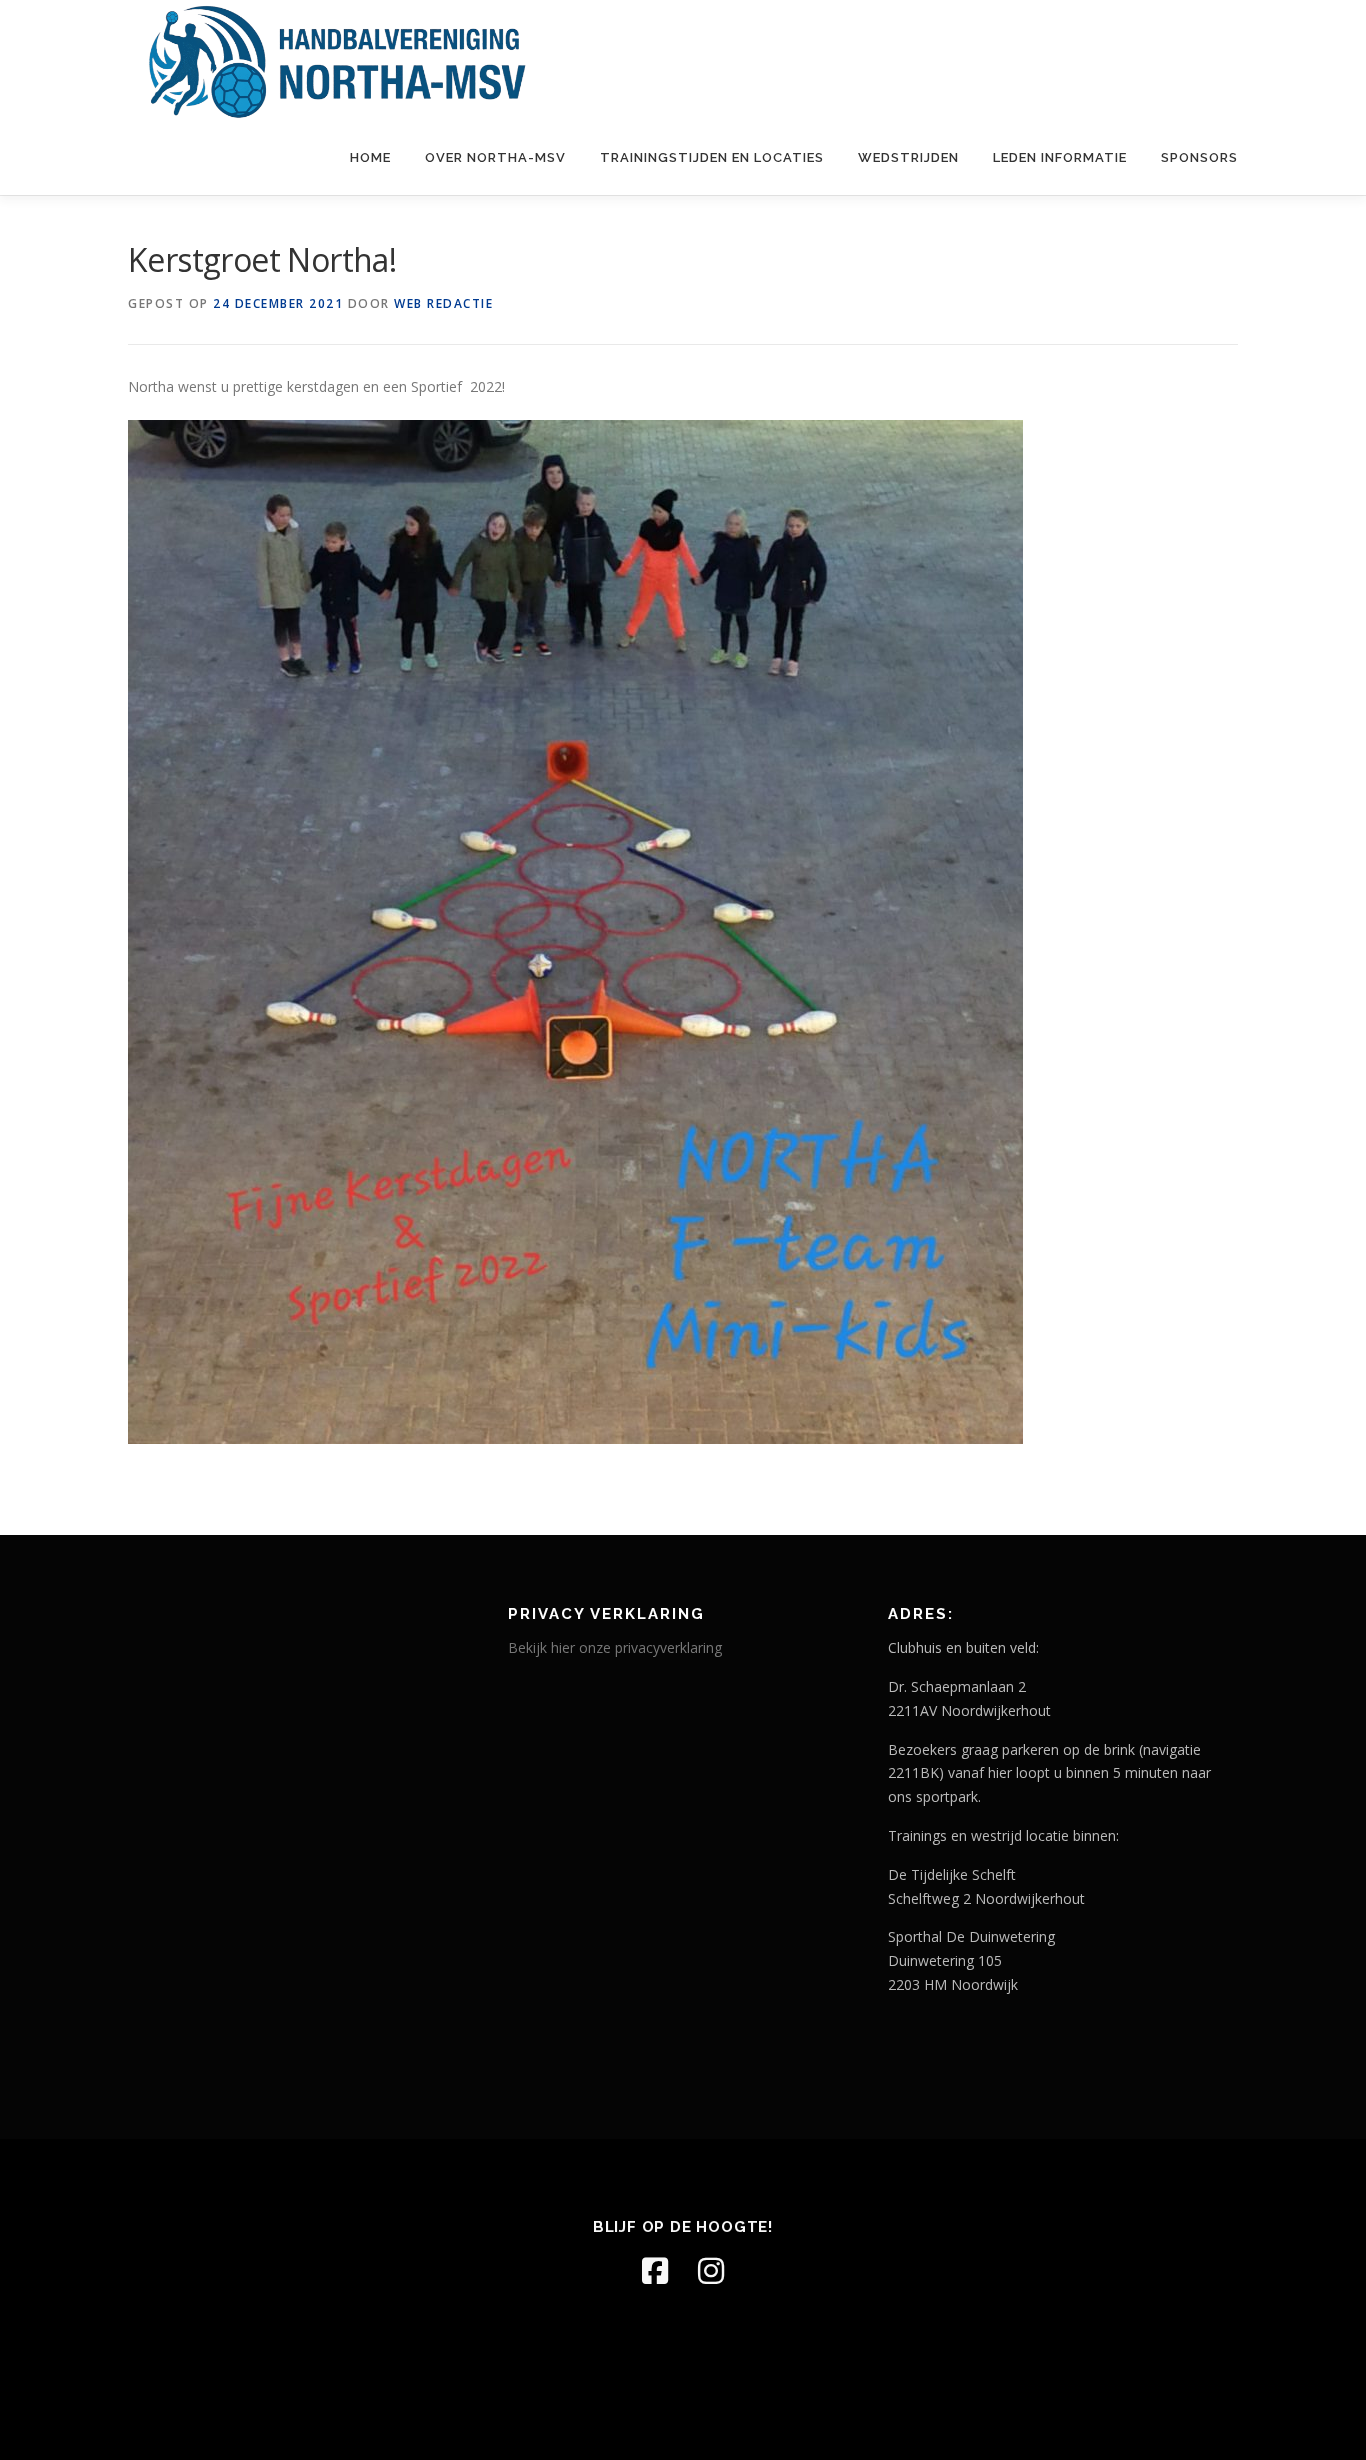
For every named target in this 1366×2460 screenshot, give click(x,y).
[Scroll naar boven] (1281, 2365)
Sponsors (1199, 157)
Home (370, 157)
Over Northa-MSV (495, 157)
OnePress (776, 2412)
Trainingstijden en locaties (712, 157)
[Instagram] (711, 2271)
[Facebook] (655, 2271)
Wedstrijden (908, 157)
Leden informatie (1060, 157)
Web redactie (443, 303)
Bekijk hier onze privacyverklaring (615, 1647)
